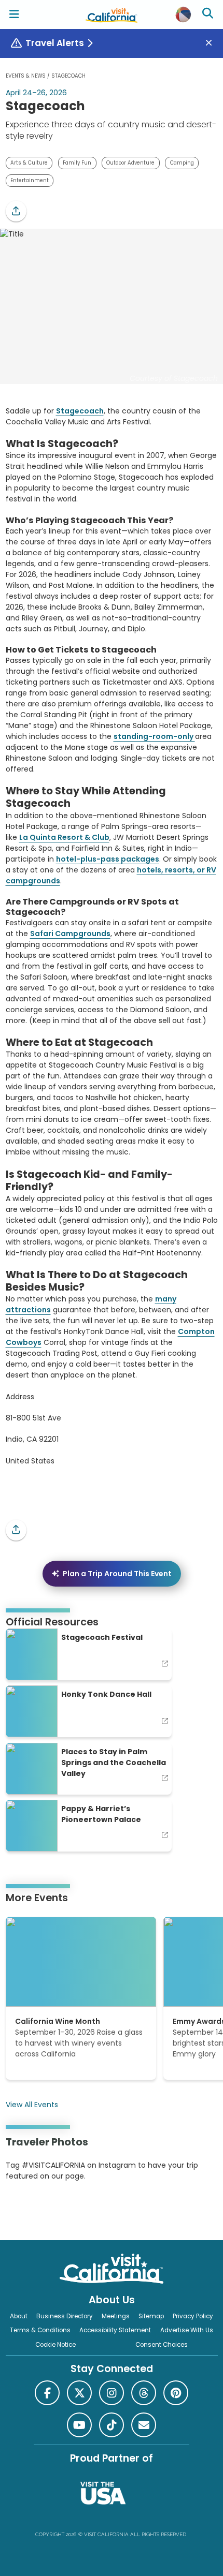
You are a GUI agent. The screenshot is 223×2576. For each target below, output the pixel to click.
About (19, 2316)
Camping (182, 163)
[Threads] (144, 2393)
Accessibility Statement (115, 2330)
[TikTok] (112, 2425)
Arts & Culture (29, 163)
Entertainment (30, 180)
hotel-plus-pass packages (108, 859)
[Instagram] (21, 2208)
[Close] (213, 43)
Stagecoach (80, 411)
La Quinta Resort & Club (64, 837)
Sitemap (151, 2316)
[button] (16, 211)
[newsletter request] (144, 2425)
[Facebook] (47, 2393)
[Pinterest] (34, 2208)
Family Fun (77, 163)
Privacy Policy (193, 2316)
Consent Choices (162, 2345)
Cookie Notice (55, 2345)
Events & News (26, 76)
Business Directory (65, 2316)
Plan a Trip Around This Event (117, 1574)
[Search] (209, 14)
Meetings (116, 2316)
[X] (79, 2393)
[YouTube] (48, 2208)
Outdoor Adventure (130, 163)
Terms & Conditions (40, 2330)
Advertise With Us (187, 2330)
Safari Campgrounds (70, 934)
